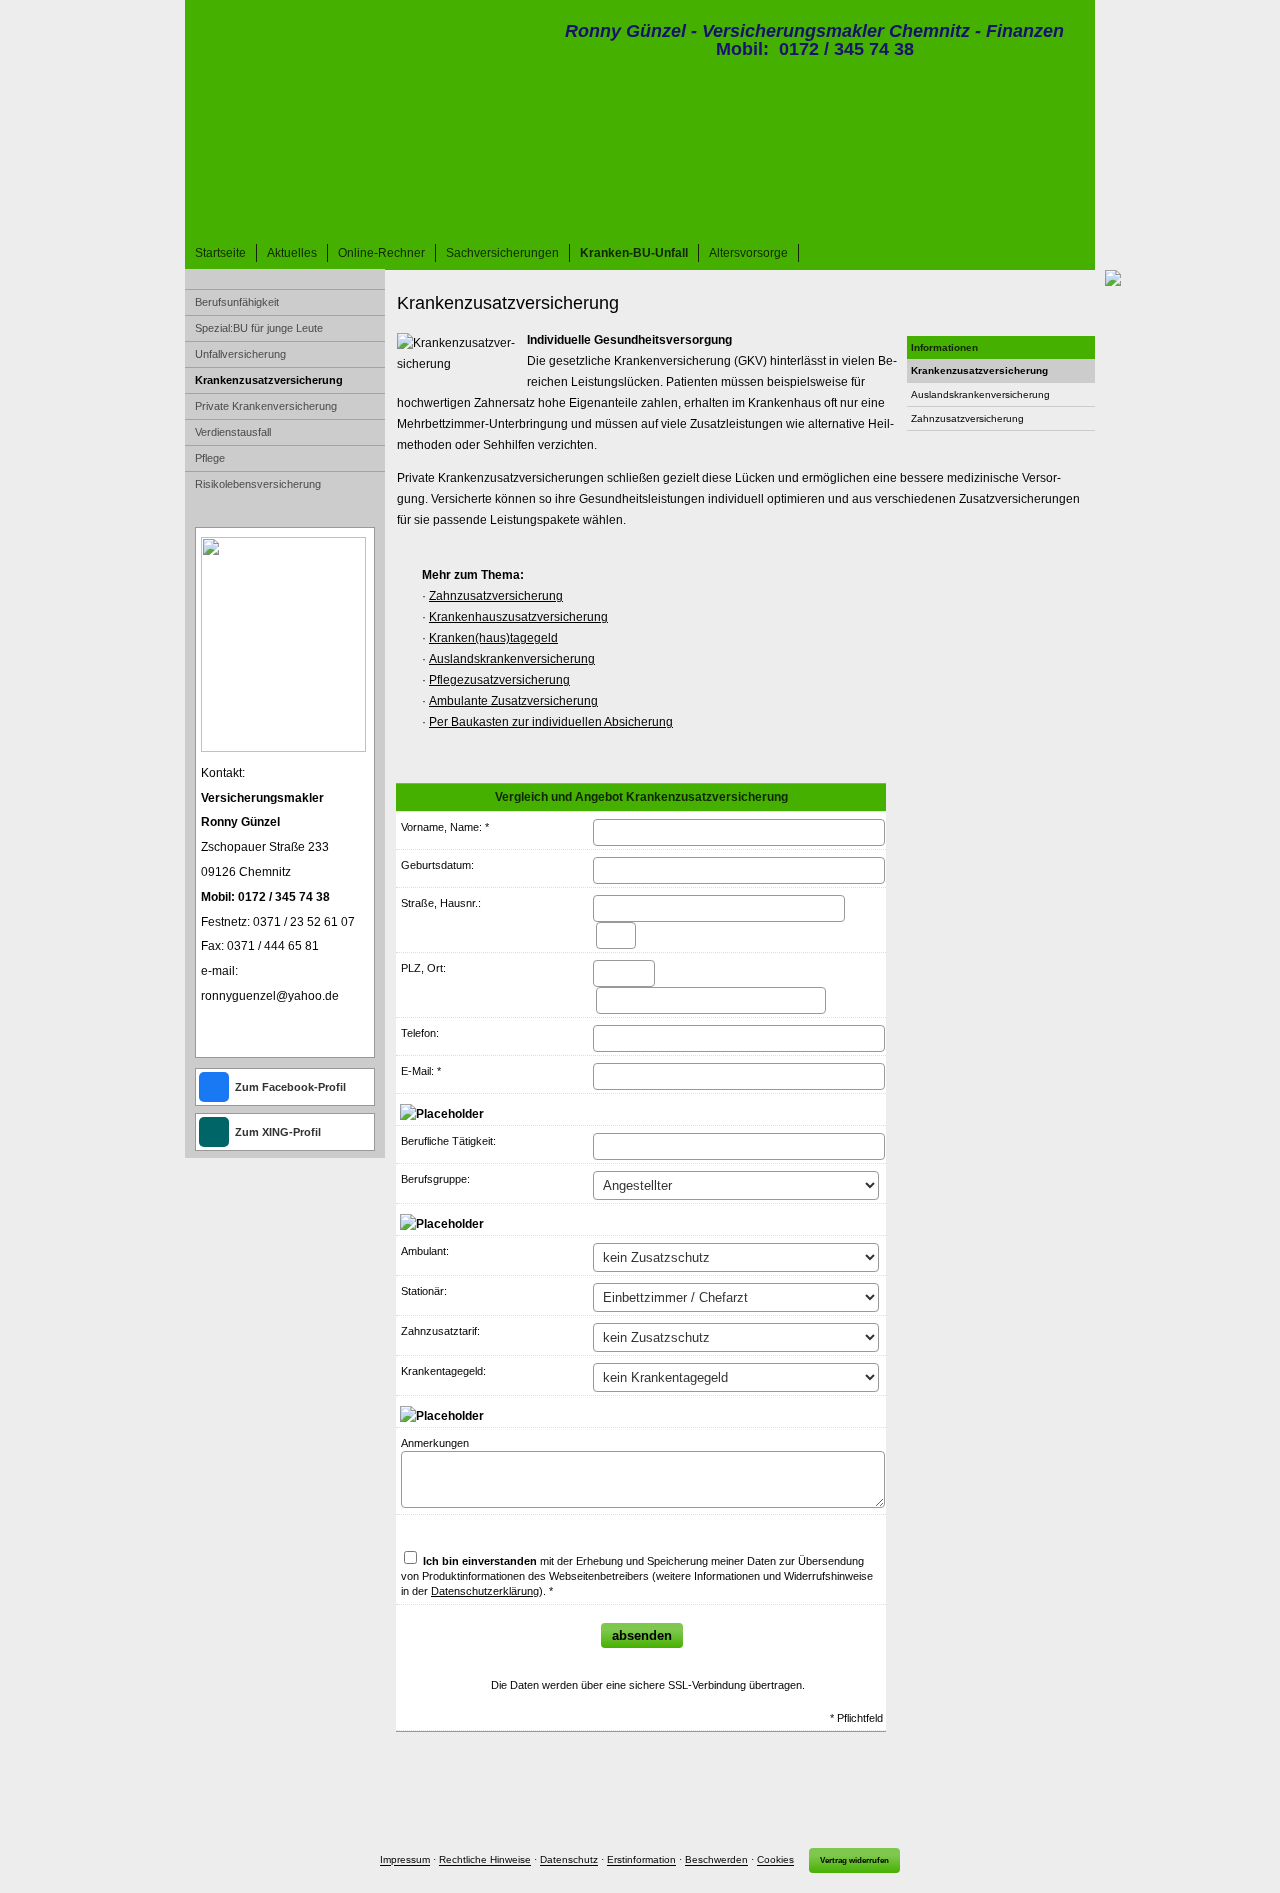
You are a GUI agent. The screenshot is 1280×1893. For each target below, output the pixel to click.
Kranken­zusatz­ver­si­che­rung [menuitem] (269, 380)
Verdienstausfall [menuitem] (233, 432)
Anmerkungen (435, 1443)
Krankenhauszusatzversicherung (518, 617)
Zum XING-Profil (278, 1132)
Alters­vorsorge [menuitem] (748, 253)
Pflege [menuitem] (210, 458)
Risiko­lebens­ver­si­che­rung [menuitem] (258, 484)
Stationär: (424, 1291)
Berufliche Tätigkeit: (448, 1141)
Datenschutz (569, 1860)
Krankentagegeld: (443, 1371)
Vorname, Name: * (445, 827)
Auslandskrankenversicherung (980, 394)
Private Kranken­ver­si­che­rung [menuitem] (266, 406)
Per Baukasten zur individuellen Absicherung (551, 722)
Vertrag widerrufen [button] (854, 1860)
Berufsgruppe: (435, 1179)
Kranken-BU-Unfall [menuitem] (634, 253)
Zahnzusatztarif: (440, 1331)
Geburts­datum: (437, 865)
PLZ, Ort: (423, 968)
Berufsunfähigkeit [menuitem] (237, 302)
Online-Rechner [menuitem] (381, 253)
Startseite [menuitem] (220, 253)
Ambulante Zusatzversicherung (513, 701)
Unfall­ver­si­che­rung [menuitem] (240, 354)
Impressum (405, 1860)
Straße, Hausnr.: (441, 903)
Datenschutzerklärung (485, 1591)
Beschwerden (716, 1860)
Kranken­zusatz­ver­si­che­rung (979, 370)
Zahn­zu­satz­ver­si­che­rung (967, 418)
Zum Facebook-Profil (290, 1087)
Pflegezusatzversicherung (499, 680)
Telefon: (420, 1033)
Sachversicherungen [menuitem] (502, 253)
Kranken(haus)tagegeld (493, 638)
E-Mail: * (421, 1071)
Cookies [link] (775, 1860)
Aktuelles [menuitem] (292, 253)
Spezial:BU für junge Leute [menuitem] (259, 328)
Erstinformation (641, 1860)
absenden (642, 1635)
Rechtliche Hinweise (485, 1860)
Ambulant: (425, 1251)
